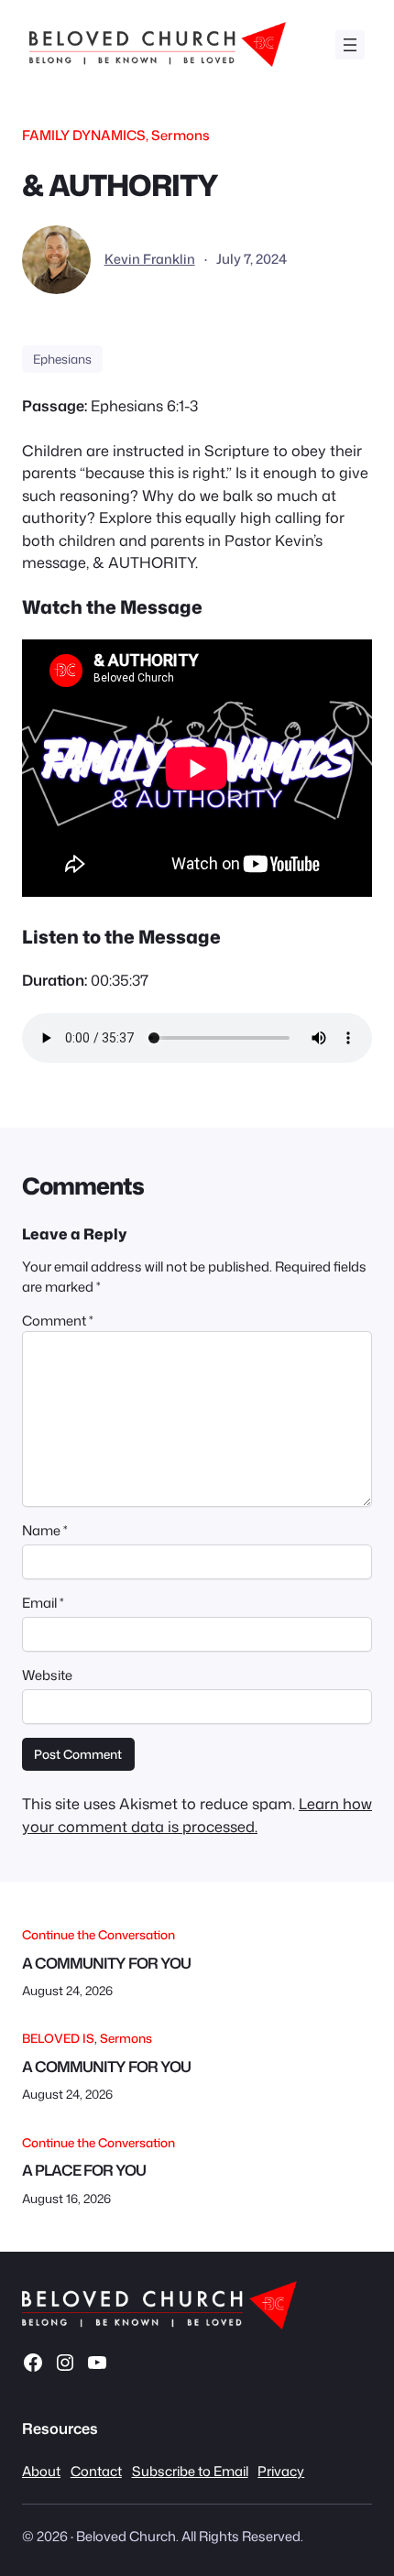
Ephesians (62, 359)
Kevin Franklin (150, 259)
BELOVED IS (58, 2038)
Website (47, 1675)
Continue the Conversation (98, 1934)
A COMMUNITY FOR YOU (106, 1963)
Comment (58, 1321)
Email (43, 1603)
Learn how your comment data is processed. (197, 1814)
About (41, 2471)
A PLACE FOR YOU (84, 2170)
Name (45, 1530)
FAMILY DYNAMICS (84, 135)
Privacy (281, 2471)
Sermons (181, 135)
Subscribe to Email (190, 2471)
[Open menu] (350, 45)
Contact (96, 2471)
